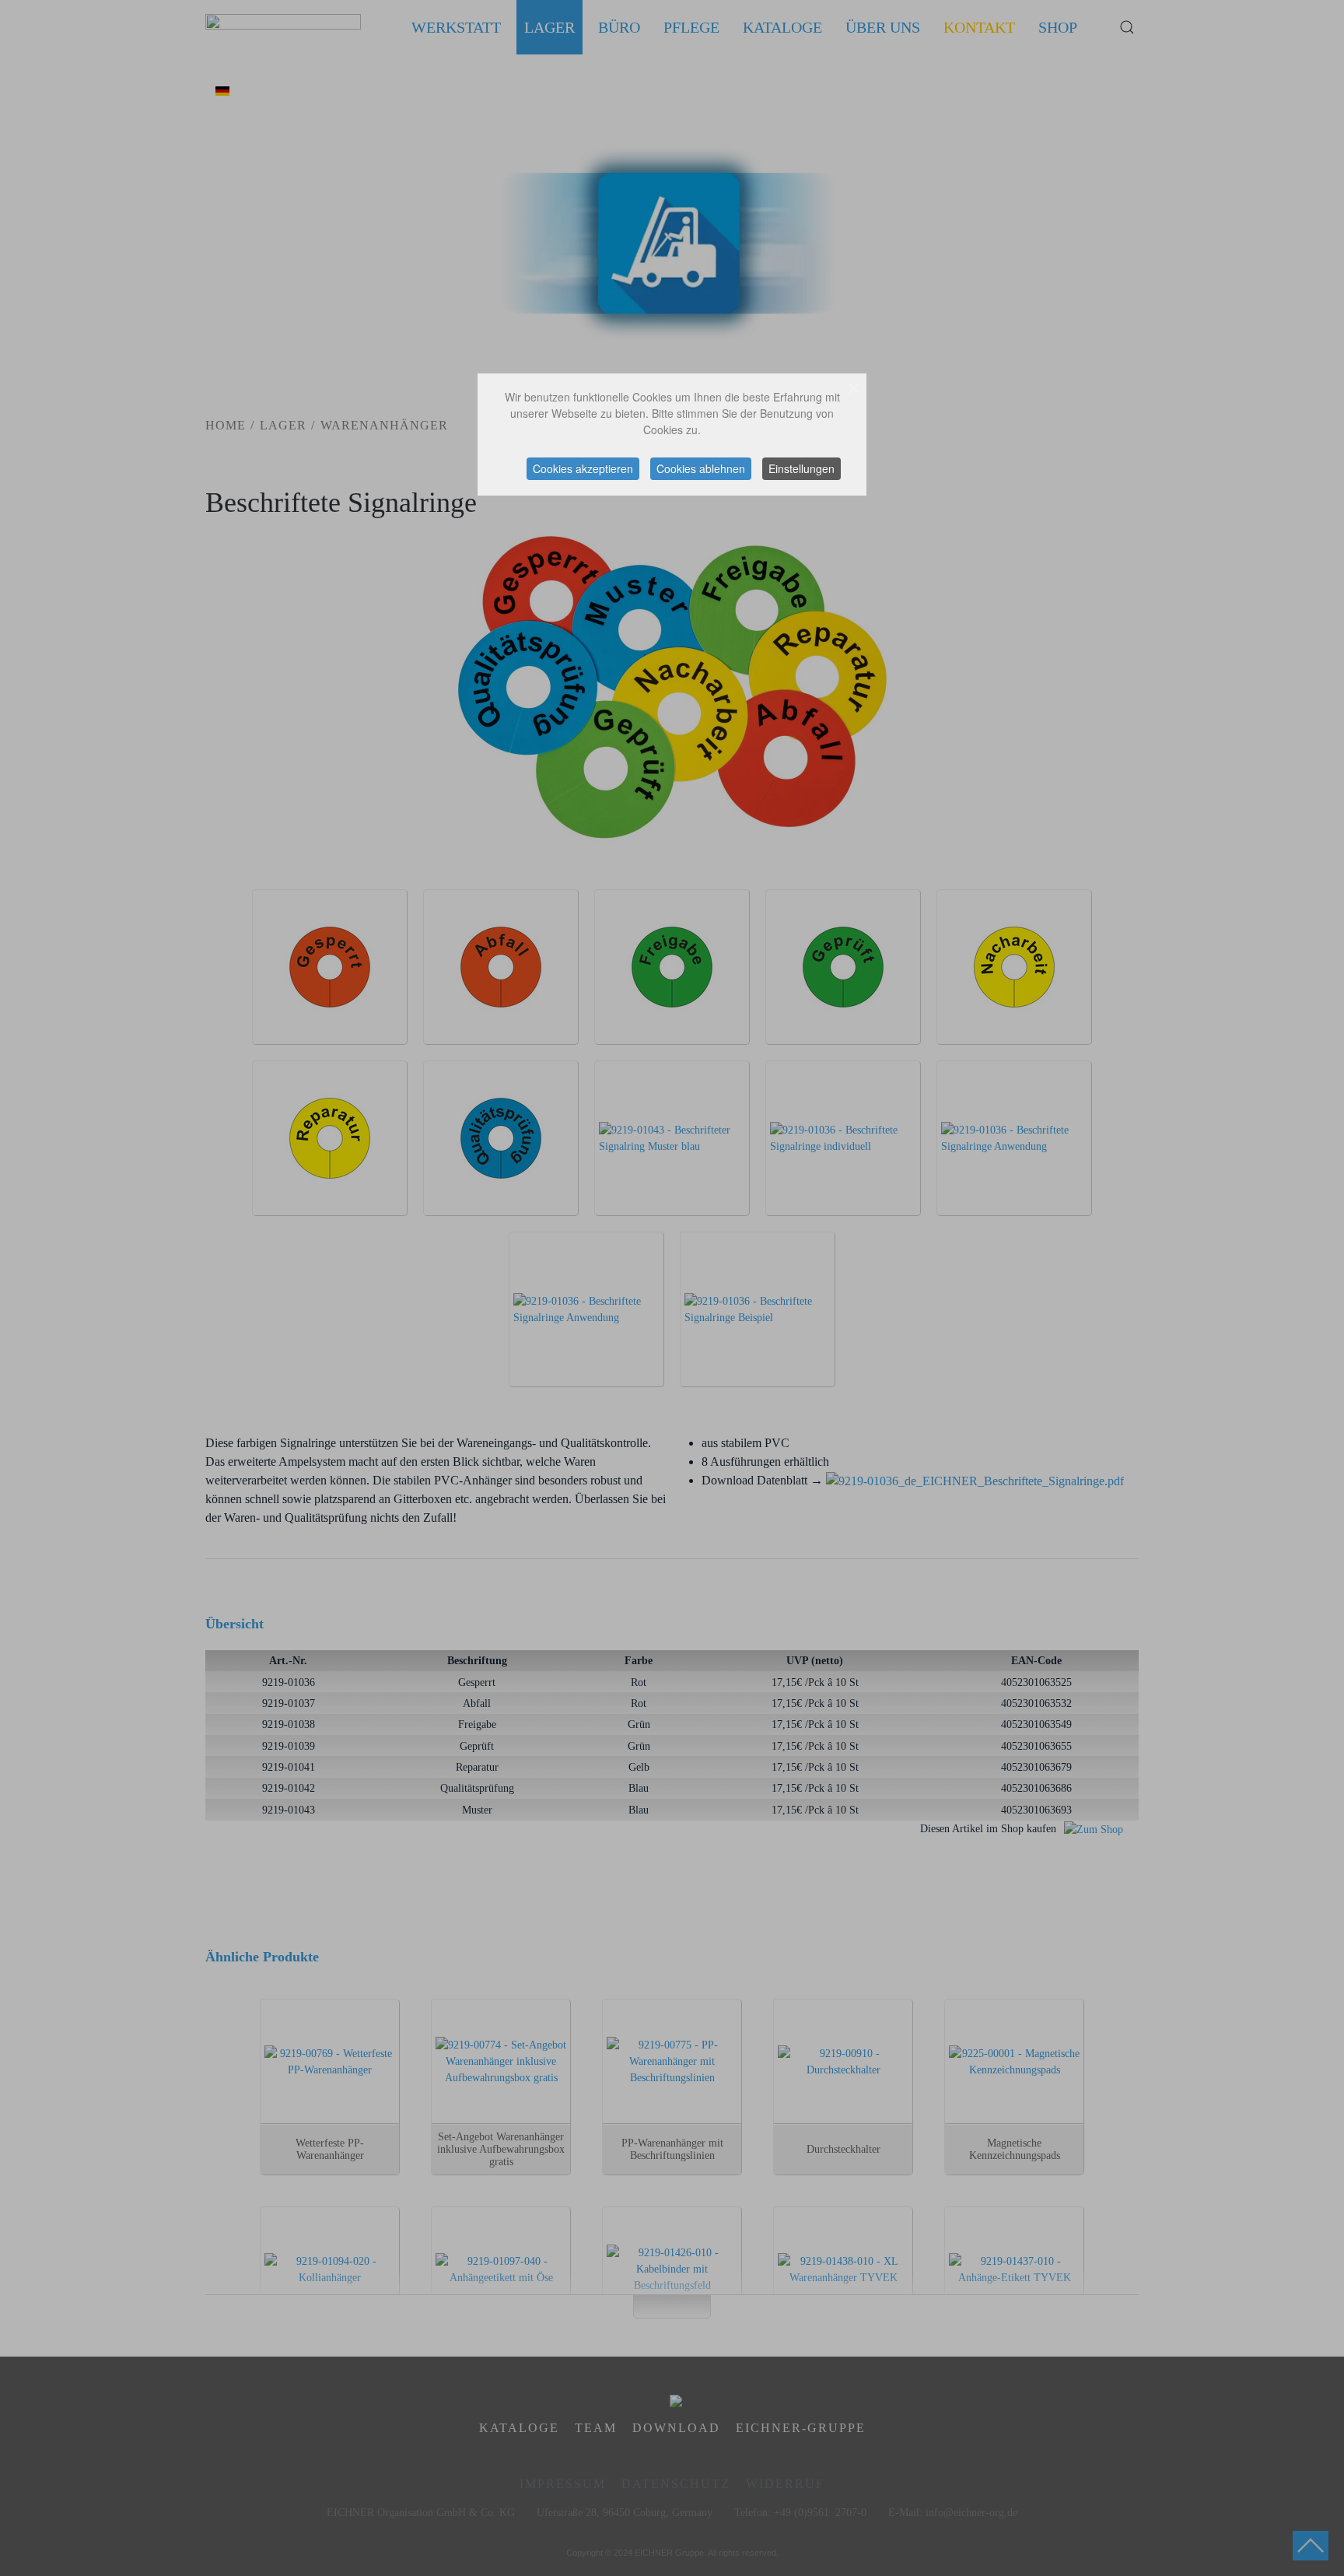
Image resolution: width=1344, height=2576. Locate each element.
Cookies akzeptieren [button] (583, 468)
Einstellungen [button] (801, 468)
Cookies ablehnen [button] (701, 468)
